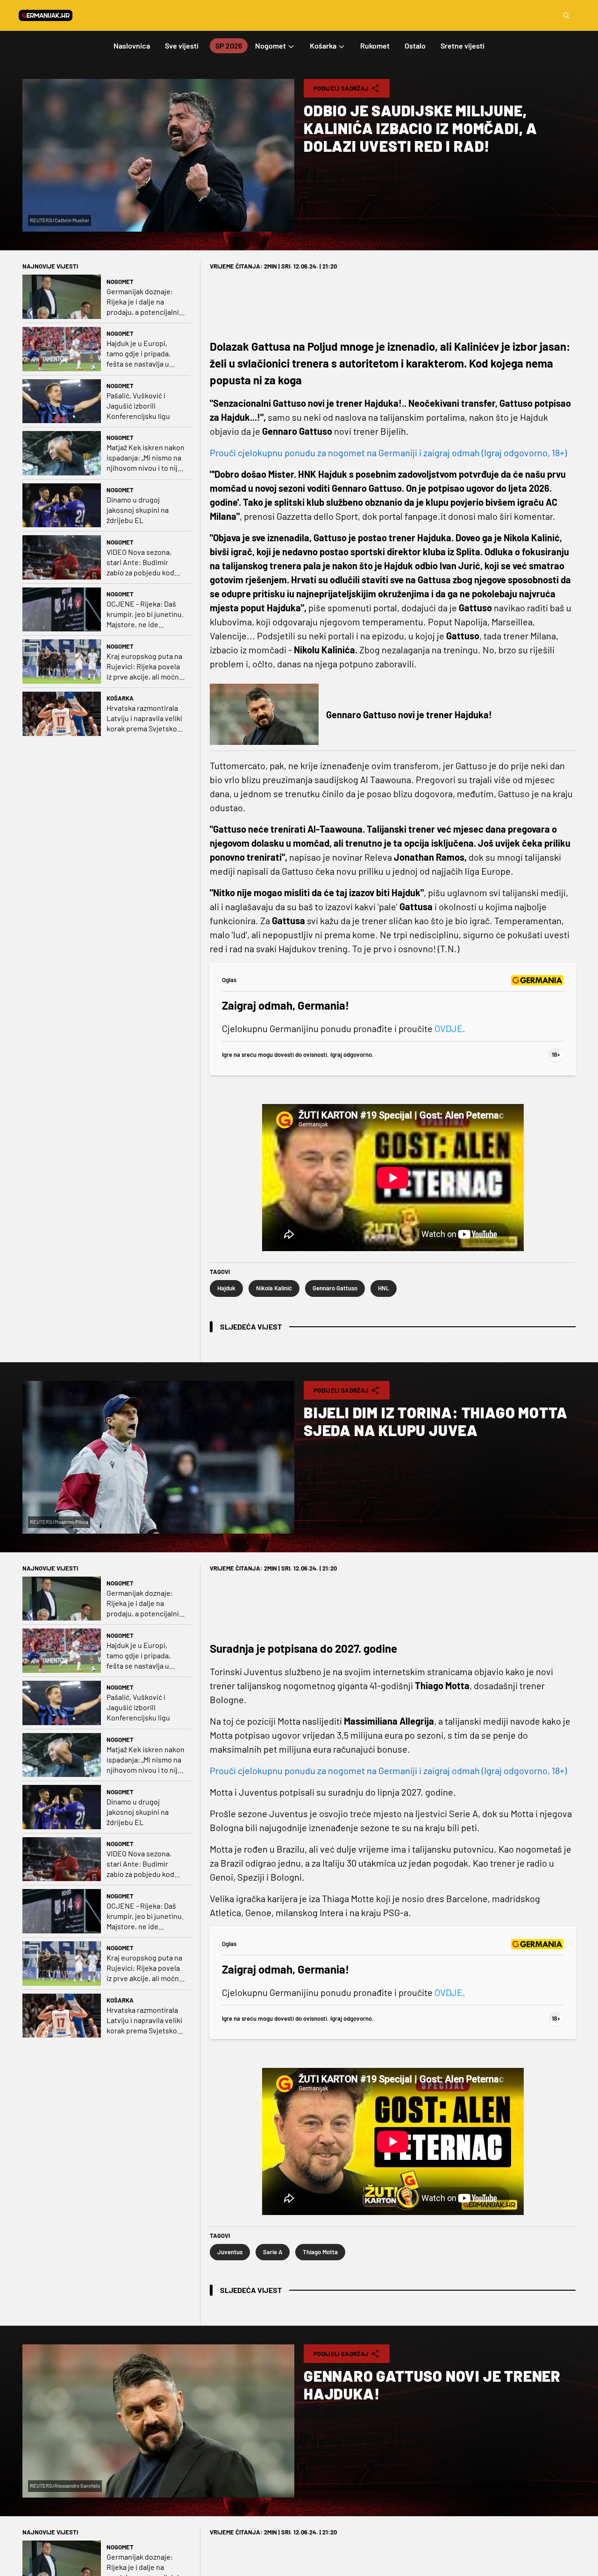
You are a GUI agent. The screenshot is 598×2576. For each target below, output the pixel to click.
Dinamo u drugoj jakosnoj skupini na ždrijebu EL (138, 510)
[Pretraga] (566, 15)
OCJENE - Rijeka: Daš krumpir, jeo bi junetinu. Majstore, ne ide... (145, 614)
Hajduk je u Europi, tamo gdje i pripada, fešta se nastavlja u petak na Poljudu (139, 354)
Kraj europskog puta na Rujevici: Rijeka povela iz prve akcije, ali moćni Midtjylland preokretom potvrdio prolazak (144, 667)
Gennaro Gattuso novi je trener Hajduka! (409, 715)
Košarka (120, 698)
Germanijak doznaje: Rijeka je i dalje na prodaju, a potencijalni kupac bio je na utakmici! (143, 302)
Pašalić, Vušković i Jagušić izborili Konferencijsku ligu (138, 406)
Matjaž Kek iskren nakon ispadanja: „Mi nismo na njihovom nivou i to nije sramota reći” (146, 458)
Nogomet (120, 282)
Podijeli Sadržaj (341, 88)
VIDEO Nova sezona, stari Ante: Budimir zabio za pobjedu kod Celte (140, 563)
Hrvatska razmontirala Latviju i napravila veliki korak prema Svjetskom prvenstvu (145, 718)
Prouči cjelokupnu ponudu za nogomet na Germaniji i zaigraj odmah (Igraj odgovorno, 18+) (388, 453)
